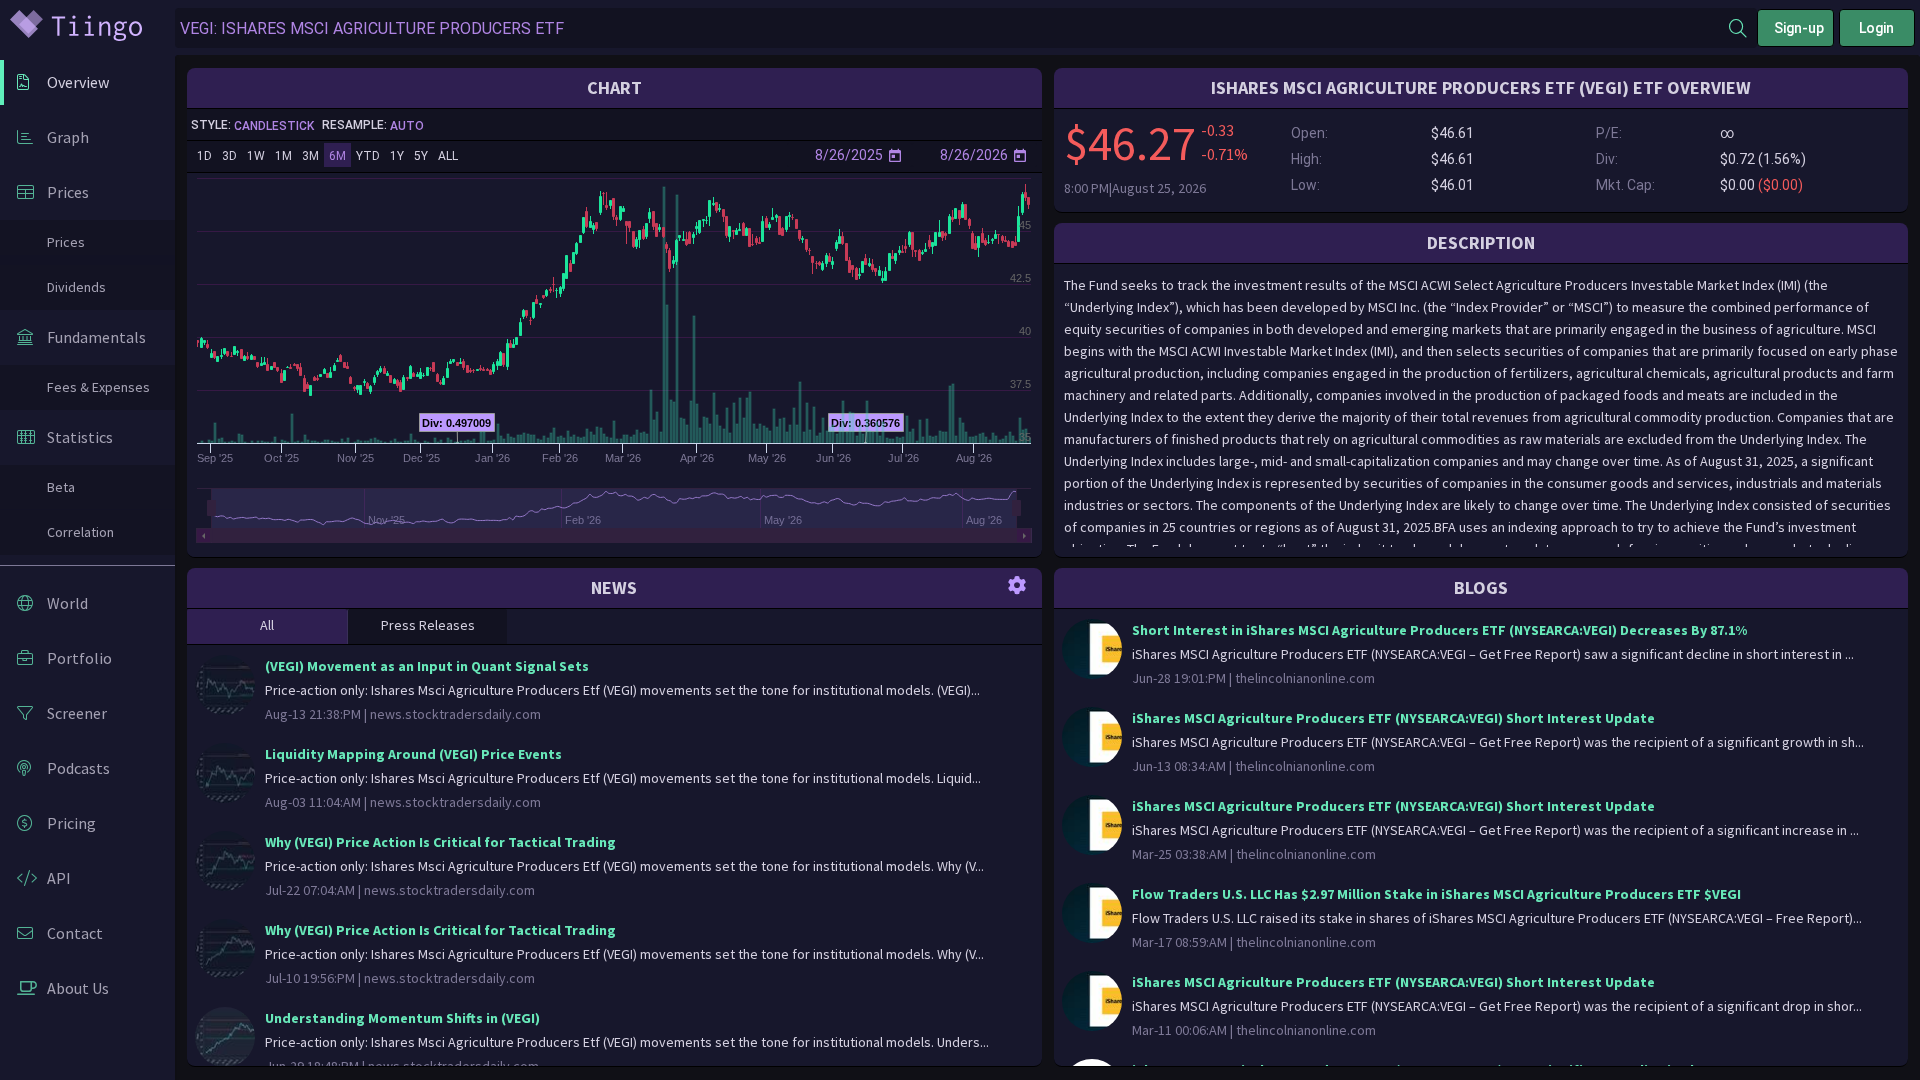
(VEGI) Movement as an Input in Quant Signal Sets (427, 666)
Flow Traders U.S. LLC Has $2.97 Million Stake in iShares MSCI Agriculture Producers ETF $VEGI (1436, 894)
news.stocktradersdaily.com (455, 714)
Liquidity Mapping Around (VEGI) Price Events (413, 754)
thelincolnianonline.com (1305, 678)
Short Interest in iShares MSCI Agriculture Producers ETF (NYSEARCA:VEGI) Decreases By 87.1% (1439, 630)
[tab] (267, 626)
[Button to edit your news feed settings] (1017, 584)
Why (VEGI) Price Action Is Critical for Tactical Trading (440, 842)
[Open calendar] (895, 155)
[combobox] (952, 28)
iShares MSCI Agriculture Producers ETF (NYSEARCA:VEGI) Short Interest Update (1393, 718)
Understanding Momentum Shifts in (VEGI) (402, 1018)
